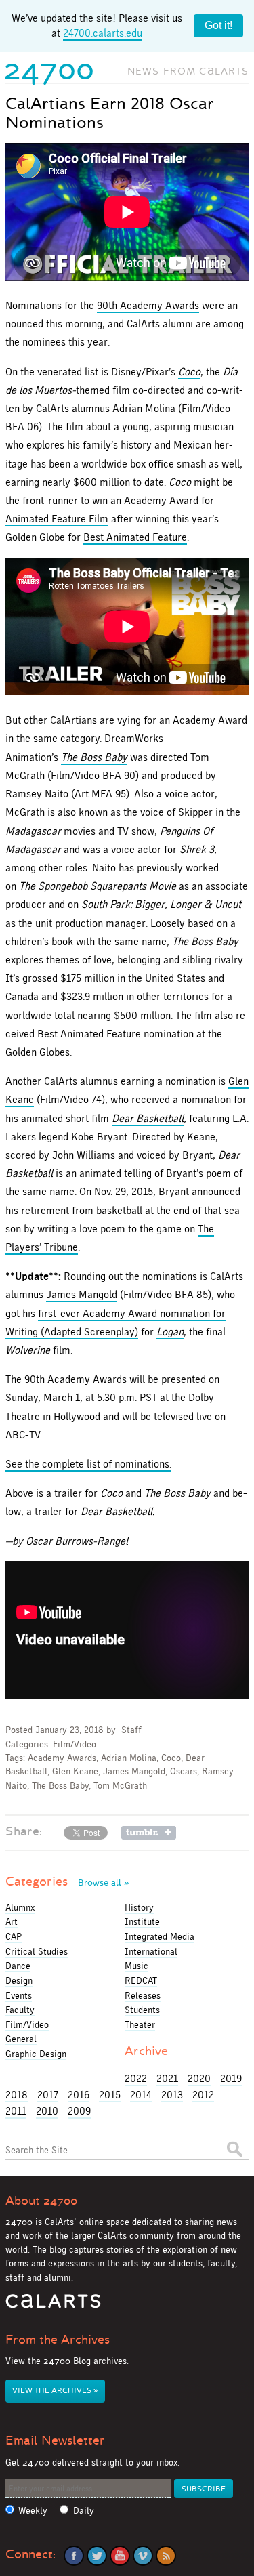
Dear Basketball (148, 1118)
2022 (136, 2078)
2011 (16, 2111)
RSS (166, 2556)
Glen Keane (75, 1771)
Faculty (20, 2010)
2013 (172, 2095)
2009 (79, 2111)
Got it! (218, 25)
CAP (14, 1936)
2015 (110, 2095)
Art (12, 1921)
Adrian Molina (129, 1758)
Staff (131, 1730)
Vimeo (143, 2556)
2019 (231, 2078)
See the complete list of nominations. (88, 1464)
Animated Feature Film (57, 519)
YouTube (120, 2556)
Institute (142, 1921)
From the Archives (58, 2340)
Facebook (74, 2556)
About (41, 2201)
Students (142, 2010)
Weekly (33, 2511)
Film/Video (75, 1744)
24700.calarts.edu (103, 33)
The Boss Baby (60, 1786)
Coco (171, 1758)
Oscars (184, 1771)
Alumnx (20, 1907)
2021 (167, 2078)
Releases (143, 1995)
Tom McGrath (120, 1786)
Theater (140, 2024)
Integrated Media (160, 1936)
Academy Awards (62, 1758)
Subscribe (204, 2489)
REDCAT (141, 1980)
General (21, 2039)
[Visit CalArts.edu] (53, 2306)
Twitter (97, 2556)
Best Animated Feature (135, 537)
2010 (47, 2111)
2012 (203, 2095)
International (151, 1951)
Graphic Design (36, 2054)
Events (19, 1995)
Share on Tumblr (149, 1833)
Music (136, 1966)
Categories (67, 1882)
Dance (18, 1966)
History (139, 1907)
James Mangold (82, 1294)
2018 (17, 2095)
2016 (79, 2095)
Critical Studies (37, 1951)
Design (19, 1980)
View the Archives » (55, 2391)
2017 (48, 2095)
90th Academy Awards (148, 305)
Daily (84, 2511)
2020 (199, 2078)
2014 (141, 2095)
